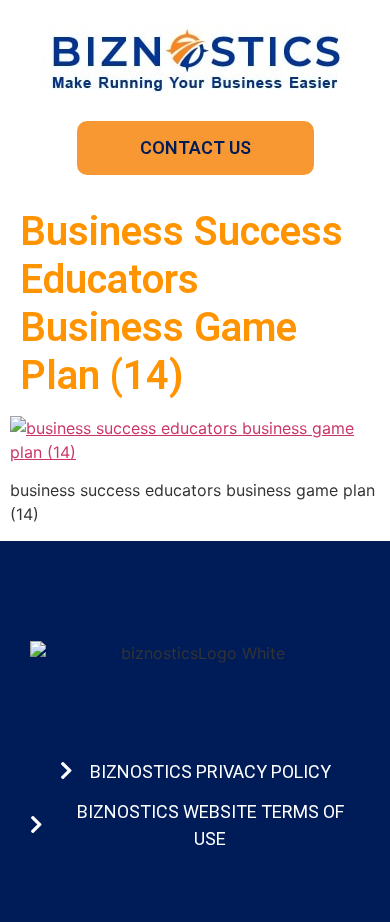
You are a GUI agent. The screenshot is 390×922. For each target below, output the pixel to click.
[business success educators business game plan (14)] (195, 452)
